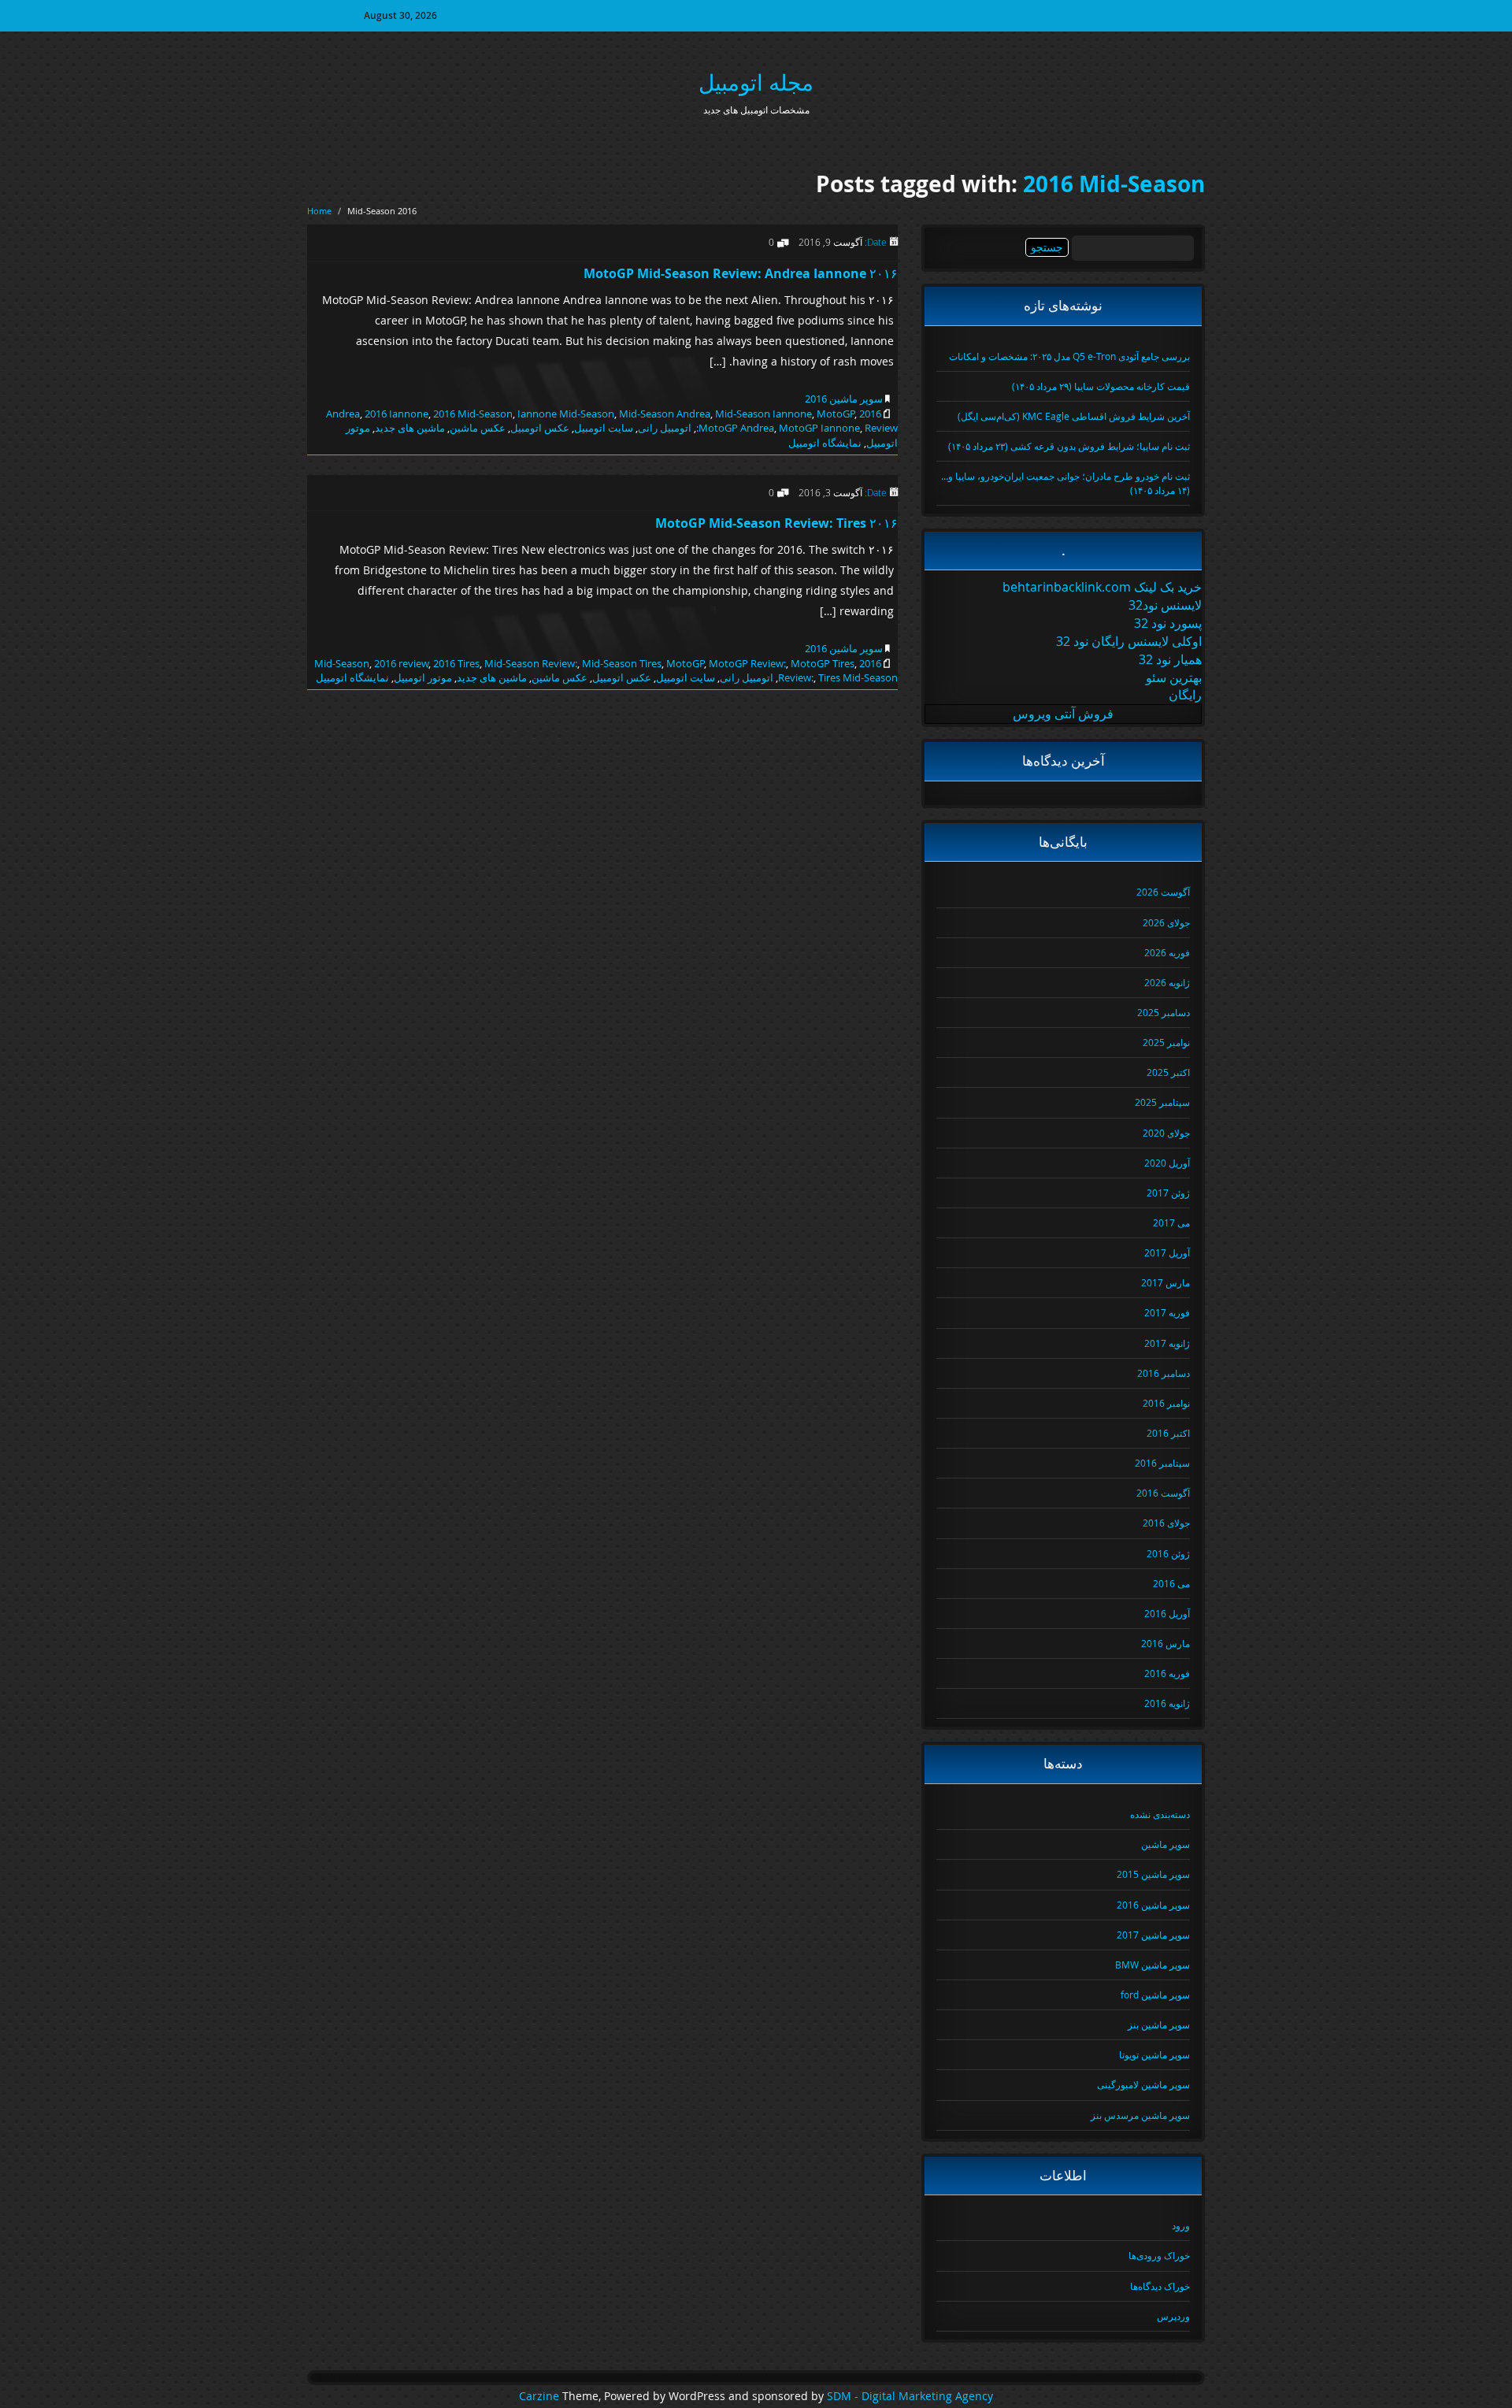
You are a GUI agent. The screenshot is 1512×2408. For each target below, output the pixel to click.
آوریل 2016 (1167, 1613)
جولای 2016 (1166, 1523)
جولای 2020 (1166, 1133)
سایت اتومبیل (604, 428)
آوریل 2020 (1167, 1163)
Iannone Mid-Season (566, 414)
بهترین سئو (1174, 677)
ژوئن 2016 (1168, 1553)
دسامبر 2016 (1164, 1373)
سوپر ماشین (1165, 1844)
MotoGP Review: (747, 663)
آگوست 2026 (1163, 892)
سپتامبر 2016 (1162, 1463)
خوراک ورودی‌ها (1159, 2255)
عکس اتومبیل (540, 428)
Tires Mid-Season (858, 677)
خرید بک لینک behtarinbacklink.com (1102, 587)
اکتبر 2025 (1168, 1072)
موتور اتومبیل (423, 677)
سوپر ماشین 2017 (1153, 1935)
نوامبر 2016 (1166, 1403)
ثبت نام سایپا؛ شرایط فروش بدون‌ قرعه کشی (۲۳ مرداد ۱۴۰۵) (1069, 446)
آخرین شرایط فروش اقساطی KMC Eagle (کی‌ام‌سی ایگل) (1074, 416)
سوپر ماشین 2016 (844, 399)
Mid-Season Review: (531, 663)
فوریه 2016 (1167, 1673)
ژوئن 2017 (1168, 1193)
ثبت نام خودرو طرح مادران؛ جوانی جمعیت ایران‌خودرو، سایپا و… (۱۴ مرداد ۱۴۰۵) (1065, 482)
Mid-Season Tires (622, 663)
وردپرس (1173, 2316)
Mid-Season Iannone (763, 414)
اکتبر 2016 (1168, 1433)
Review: (796, 677)
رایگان (1185, 695)
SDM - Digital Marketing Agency (910, 2396)
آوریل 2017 (1167, 1252)
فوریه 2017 (1167, 1312)
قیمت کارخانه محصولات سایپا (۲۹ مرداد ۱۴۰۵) (1101, 386)
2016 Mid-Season (1114, 184)
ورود (1181, 2225)
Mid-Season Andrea (665, 414)
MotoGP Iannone (819, 428)
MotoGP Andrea (736, 428)
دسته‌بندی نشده (1160, 1814)
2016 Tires (456, 663)
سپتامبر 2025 (1162, 1102)
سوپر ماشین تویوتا (1154, 2054)
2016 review (401, 663)
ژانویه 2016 (1167, 1703)
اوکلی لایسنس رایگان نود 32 (1129, 641)
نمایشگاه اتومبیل (825, 443)
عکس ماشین (478, 428)
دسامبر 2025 (1164, 1012)
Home (319, 211)
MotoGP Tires (823, 663)
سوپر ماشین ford (1155, 1994)
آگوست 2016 (1163, 1493)
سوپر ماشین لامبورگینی (1143, 2084)
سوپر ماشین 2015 (1153, 1874)
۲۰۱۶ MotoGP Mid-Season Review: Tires (776, 523)
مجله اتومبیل (756, 82)
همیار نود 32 (1170, 659)
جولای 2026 (1166, 922)
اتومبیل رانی (665, 428)
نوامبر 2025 (1166, 1042)
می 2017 (1171, 1223)
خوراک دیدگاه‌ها (1160, 2286)
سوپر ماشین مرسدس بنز (1140, 2115)
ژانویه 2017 (1167, 1343)
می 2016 (1171, 1583)
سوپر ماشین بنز (1159, 2024)
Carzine (541, 2396)
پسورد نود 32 (1168, 623)
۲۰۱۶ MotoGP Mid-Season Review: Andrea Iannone (741, 273)
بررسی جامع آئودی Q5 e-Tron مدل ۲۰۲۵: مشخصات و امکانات (1069, 356)
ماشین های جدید (410, 428)
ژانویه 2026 (1167, 982)
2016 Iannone (397, 414)
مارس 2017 (1165, 1282)
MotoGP (836, 414)
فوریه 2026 (1167, 952)
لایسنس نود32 (1165, 605)
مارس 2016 (1165, 1643)
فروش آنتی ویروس (1063, 714)
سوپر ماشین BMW (1153, 1965)
